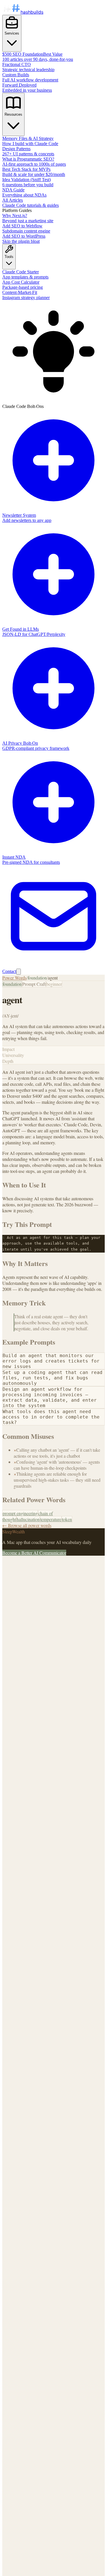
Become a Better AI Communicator (34, 1553)
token (67, 1519)
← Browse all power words (27, 1525)
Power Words (14, 978)
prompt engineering (20, 1513)
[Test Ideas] (19, 972)
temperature (51, 1519)
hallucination (28, 1519)
